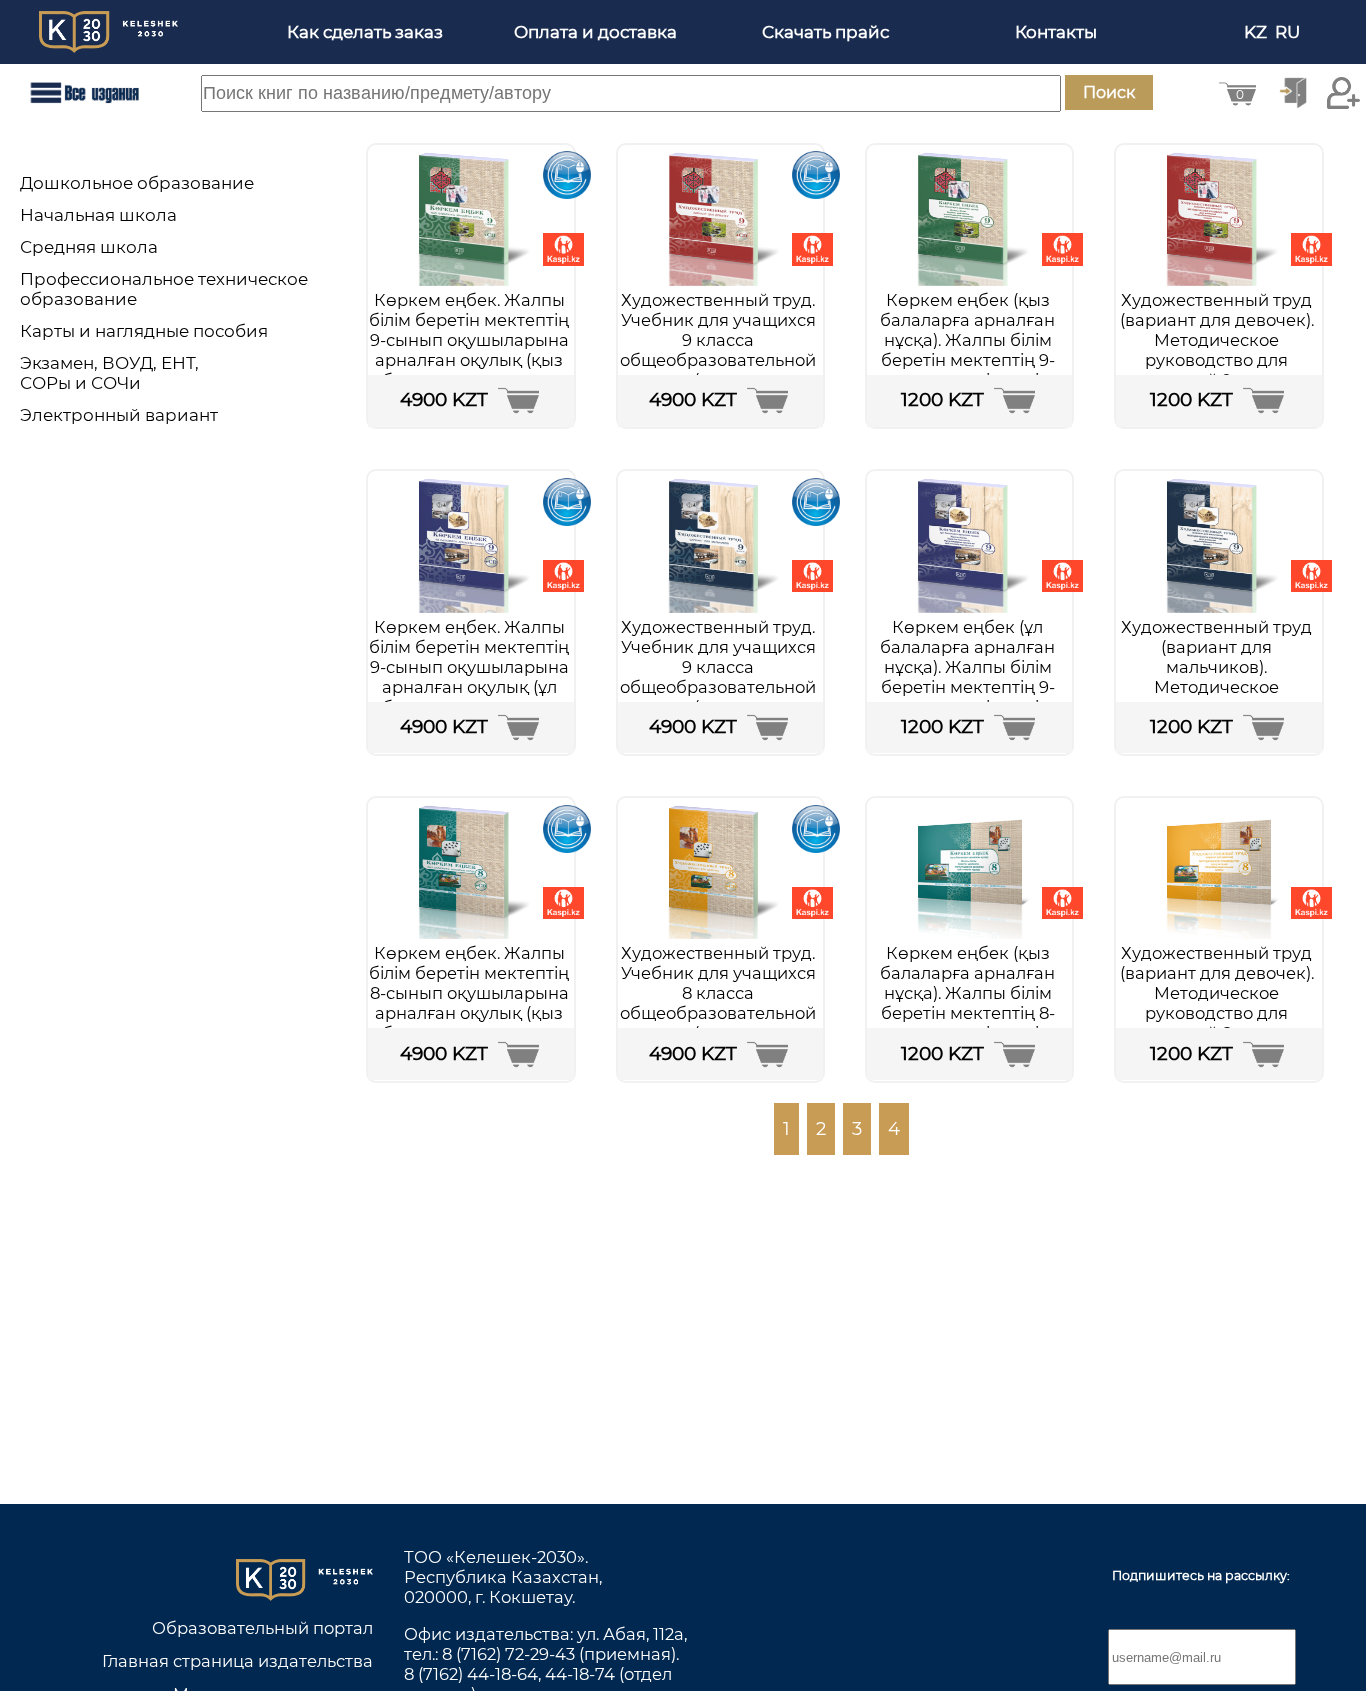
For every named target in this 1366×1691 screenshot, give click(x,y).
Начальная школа (98, 215)
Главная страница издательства (237, 1661)
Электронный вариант (119, 415)
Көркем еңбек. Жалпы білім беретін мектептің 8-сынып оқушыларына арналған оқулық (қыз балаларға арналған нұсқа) (469, 1003)
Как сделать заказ (365, 32)
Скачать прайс (825, 32)
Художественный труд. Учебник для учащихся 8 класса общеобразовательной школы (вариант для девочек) (718, 1003)
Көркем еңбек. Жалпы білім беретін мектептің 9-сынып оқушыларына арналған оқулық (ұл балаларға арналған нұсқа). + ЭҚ (469, 677)
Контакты (1056, 32)
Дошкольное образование (137, 183)
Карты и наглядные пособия (144, 331)
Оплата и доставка (595, 32)
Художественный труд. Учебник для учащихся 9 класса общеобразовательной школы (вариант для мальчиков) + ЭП (718, 677)
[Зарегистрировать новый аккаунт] (1343, 93)
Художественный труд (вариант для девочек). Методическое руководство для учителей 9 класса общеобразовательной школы (1217, 360)
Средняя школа (89, 247)
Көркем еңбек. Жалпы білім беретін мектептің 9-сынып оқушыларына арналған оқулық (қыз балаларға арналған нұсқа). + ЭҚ (469, 350)
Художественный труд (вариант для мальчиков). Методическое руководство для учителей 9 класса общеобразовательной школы (1217, 697)
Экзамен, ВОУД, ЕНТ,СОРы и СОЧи (109, 373)
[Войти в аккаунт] (1293, 93)
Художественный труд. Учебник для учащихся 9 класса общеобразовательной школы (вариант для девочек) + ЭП (718, 350)
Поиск (1109, 92)
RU (1289, 32)
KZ (1257, 32)
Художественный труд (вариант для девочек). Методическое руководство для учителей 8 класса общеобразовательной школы (1217, 1013)
